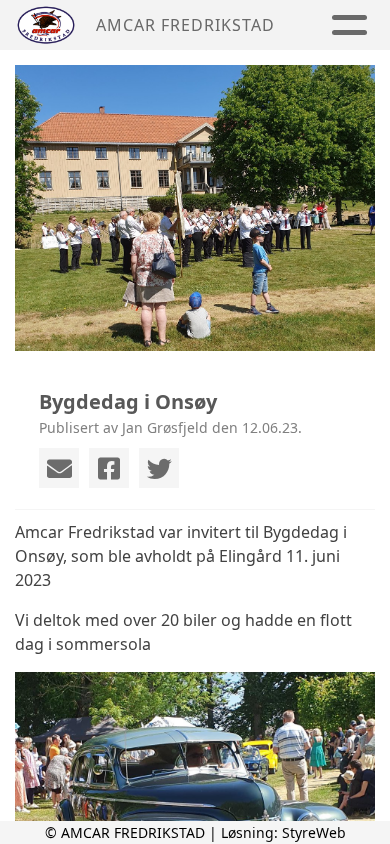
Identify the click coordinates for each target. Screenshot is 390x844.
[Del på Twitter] (159, 468)
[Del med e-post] (59, 468)
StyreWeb (314, 832)
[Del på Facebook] (109, 468)
